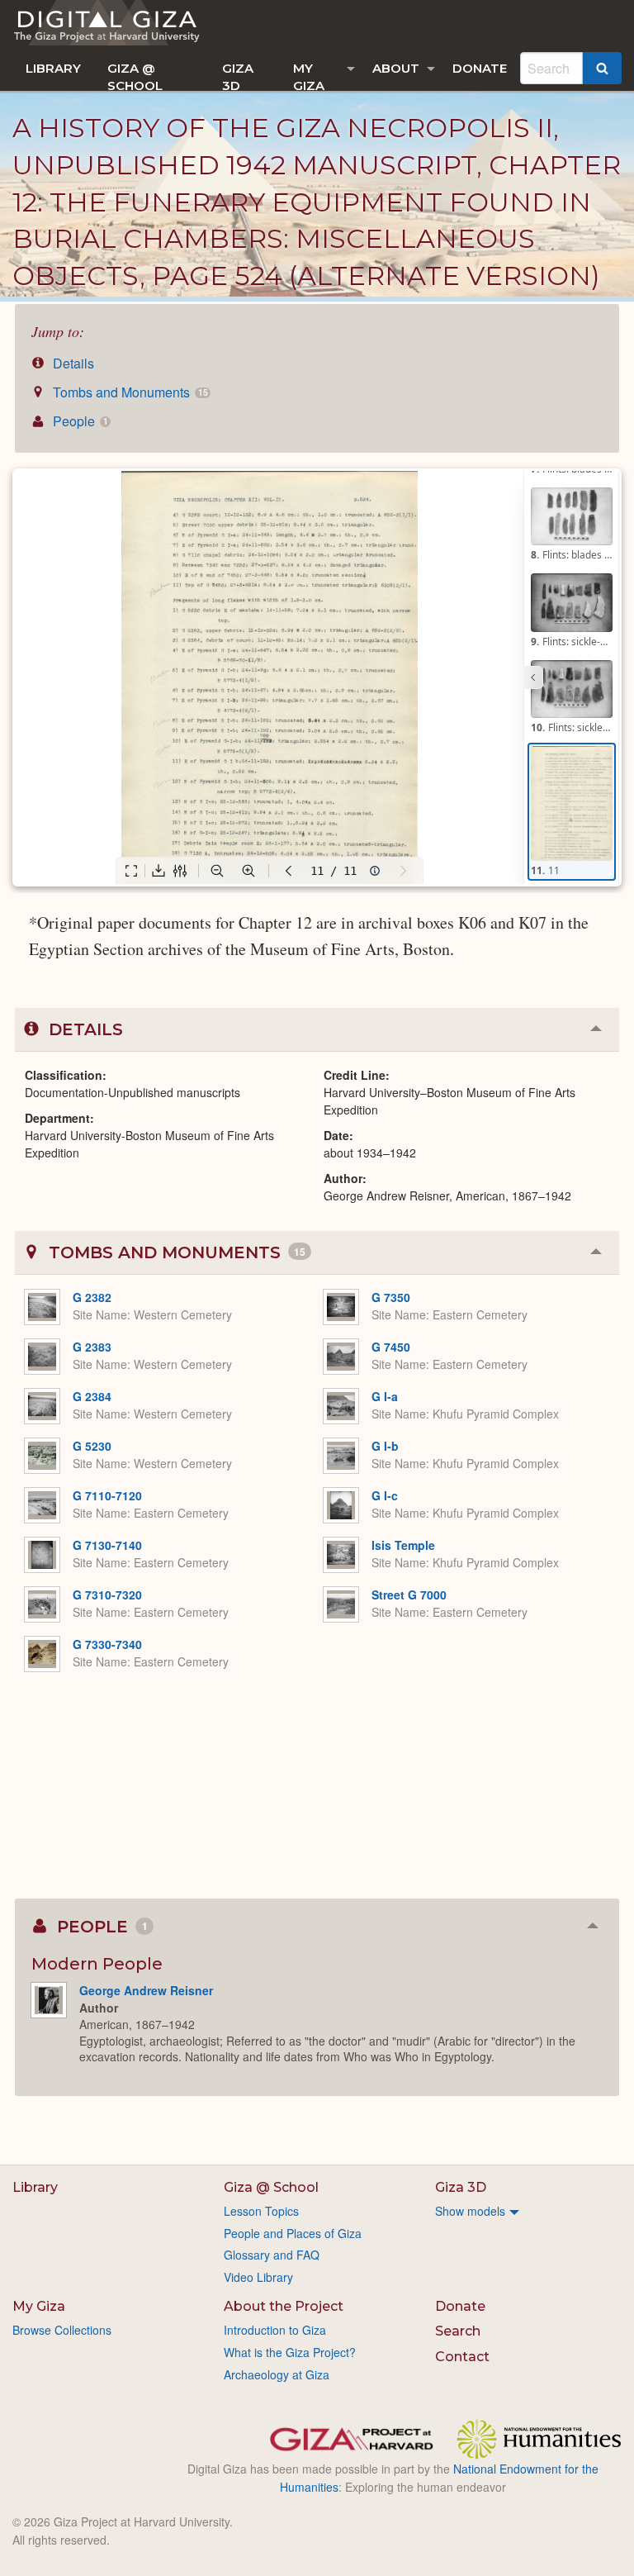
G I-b (385, 1446)
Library (53, 68)
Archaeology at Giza (277, 2374)
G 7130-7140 (107, 1545)
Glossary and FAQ (272, 2255)
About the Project (284, 2306)
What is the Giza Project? (290, 2352)
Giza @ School (135, 76)
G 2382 (92, 1297)
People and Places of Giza (293, 2233)
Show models (470, 2211)
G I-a (385, 1396)
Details (72, 363)
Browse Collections (62, 2330)
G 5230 (92, 1446)
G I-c (385, 1495)
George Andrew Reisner (146, 1990)
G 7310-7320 (107, 1595)
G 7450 (391, 1347)
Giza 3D (238, 76)
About (396, 68)
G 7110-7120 (107, 1495)
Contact (462, 2357)
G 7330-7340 (107, 1644)
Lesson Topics (261, 2211)
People (78, 421)
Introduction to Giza (275, 2330)
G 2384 (92, 1396)
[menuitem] (53, 68)
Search (458, 2331)
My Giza (309, 76)
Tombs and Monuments (128, 392)
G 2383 (92, 1347)
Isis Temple (403, 1545)
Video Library (258, 2277)
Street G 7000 (409, 1595)
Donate (480, 68)
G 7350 (391, 1297)
